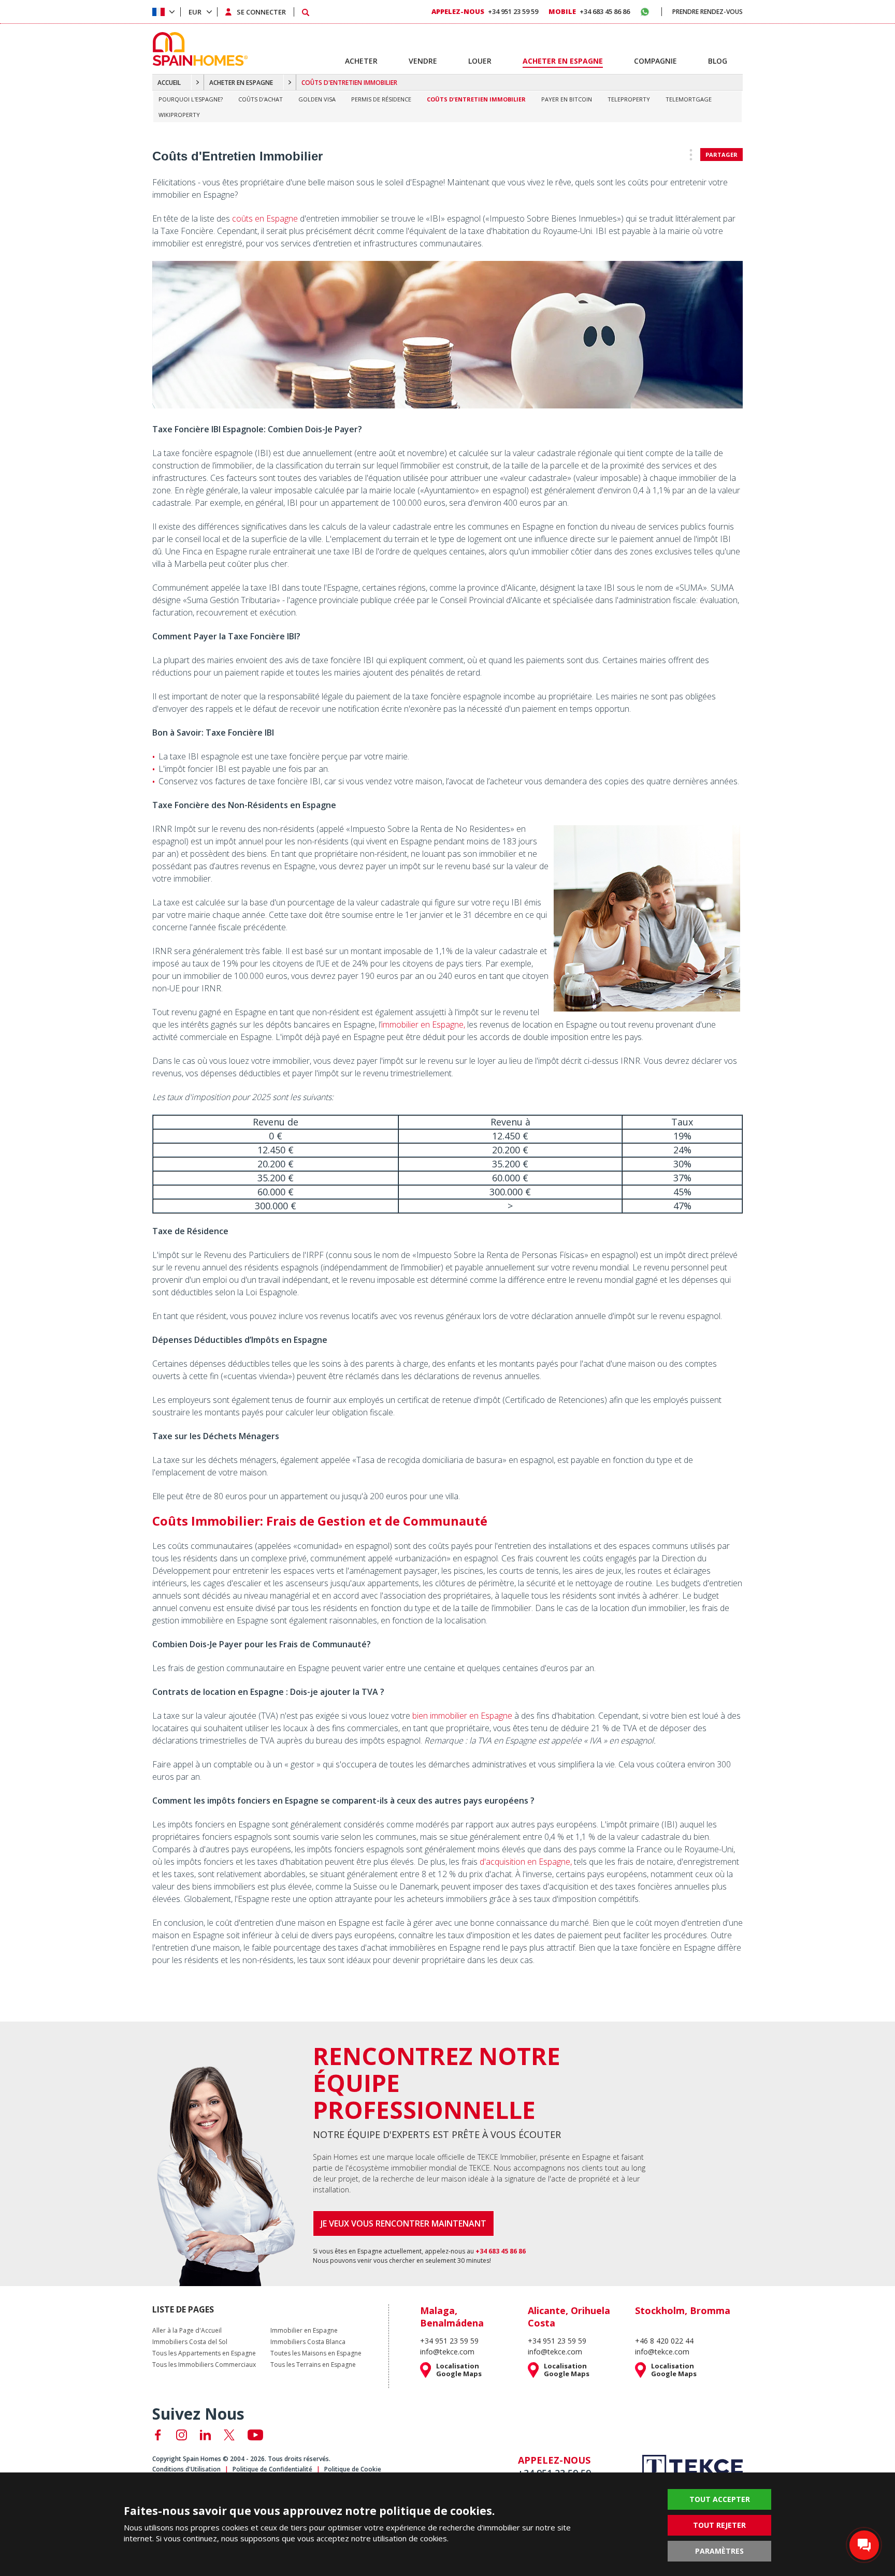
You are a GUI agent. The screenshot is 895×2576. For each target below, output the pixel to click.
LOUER (480, 61)
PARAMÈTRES (719, 2551)
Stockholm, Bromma (683, 2310)
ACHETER (361, 61)
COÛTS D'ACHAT (261, 99)
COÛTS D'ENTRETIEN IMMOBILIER (476, 99)
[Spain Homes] (198, 49)
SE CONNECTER (261, 12)
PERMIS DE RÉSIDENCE (381, 99)
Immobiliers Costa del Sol (190, 2342)
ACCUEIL (169, 83)
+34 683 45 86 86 (589, 11)
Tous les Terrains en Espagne (313, 2365)
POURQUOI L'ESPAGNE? (191, 99)
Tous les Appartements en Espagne (204, 2353)
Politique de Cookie (353, 2469)
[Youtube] (255, 2435)
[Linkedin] (205, 2435)
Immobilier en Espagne (304, 2331)
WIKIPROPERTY (179, 115)
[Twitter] (229, 2435)
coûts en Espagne (265, 218)
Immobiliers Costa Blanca (308, 2342)
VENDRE (423, 61)
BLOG (718, 61)
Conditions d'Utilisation (186, 2469)
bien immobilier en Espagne (462, 1716)
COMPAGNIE (655, 61)
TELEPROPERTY (629, 99)
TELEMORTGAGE (689, 99)
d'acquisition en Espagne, (526, 1862)
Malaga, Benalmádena (452, 2317)
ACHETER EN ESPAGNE (241, 83)
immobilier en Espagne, (423, 1024)
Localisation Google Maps (459, 2370)
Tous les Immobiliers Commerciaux (204, 2365)
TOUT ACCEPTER (720, 2499)
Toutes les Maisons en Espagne (316, 2353)
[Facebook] (158, 2435)
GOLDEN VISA (317, 99)
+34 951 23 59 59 (485, 11)
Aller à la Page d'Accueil (187, 2331)
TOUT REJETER (719, 2525)
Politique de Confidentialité (272, 2469)
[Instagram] (182, 2435)
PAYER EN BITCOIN (567, 99)
